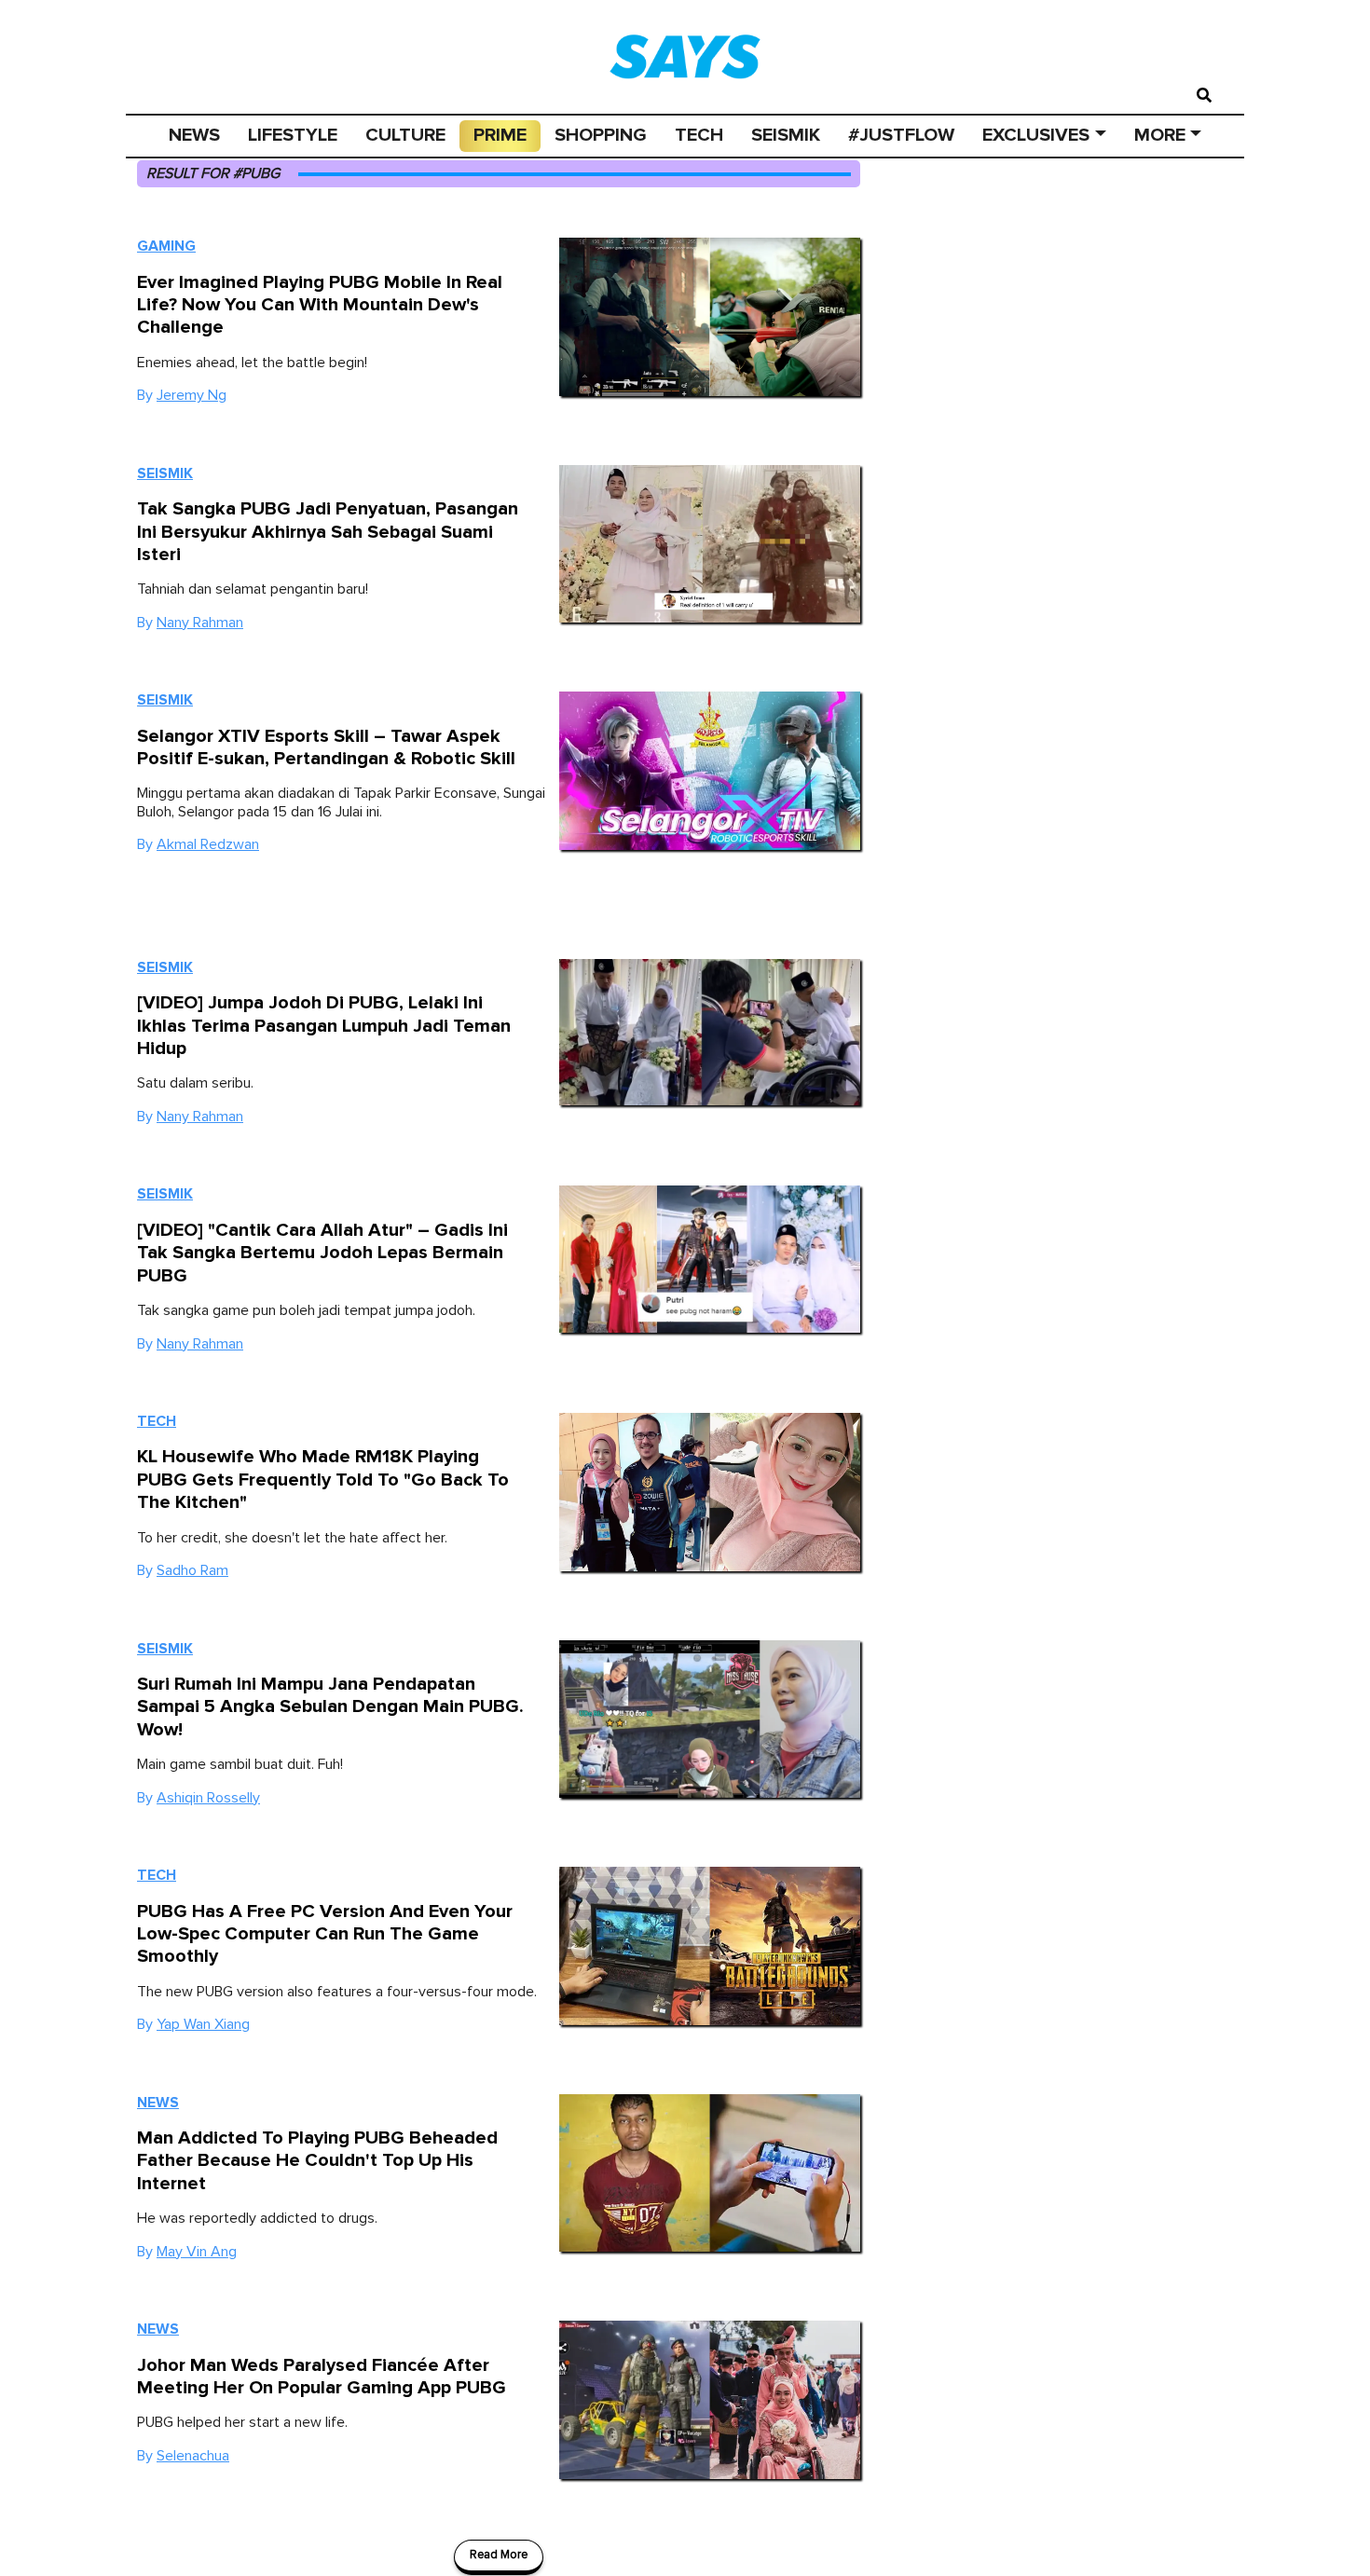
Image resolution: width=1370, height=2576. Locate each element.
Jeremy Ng (192, 395)
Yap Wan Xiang (203, 2024)
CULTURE (405, 135)
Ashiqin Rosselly (208, 1798)
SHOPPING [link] (601, 135)
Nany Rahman (200, 623)
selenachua (193, 2456)
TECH (699, 135)
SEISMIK (786, 135)
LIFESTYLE (293, 135)
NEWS (194, 135)
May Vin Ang (197, 2252)
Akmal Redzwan (208, 844)
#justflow (901, 135)
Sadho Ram (192, 1570)
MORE (1160, 135)
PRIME (500, 135)
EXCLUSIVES (1036, 135)
